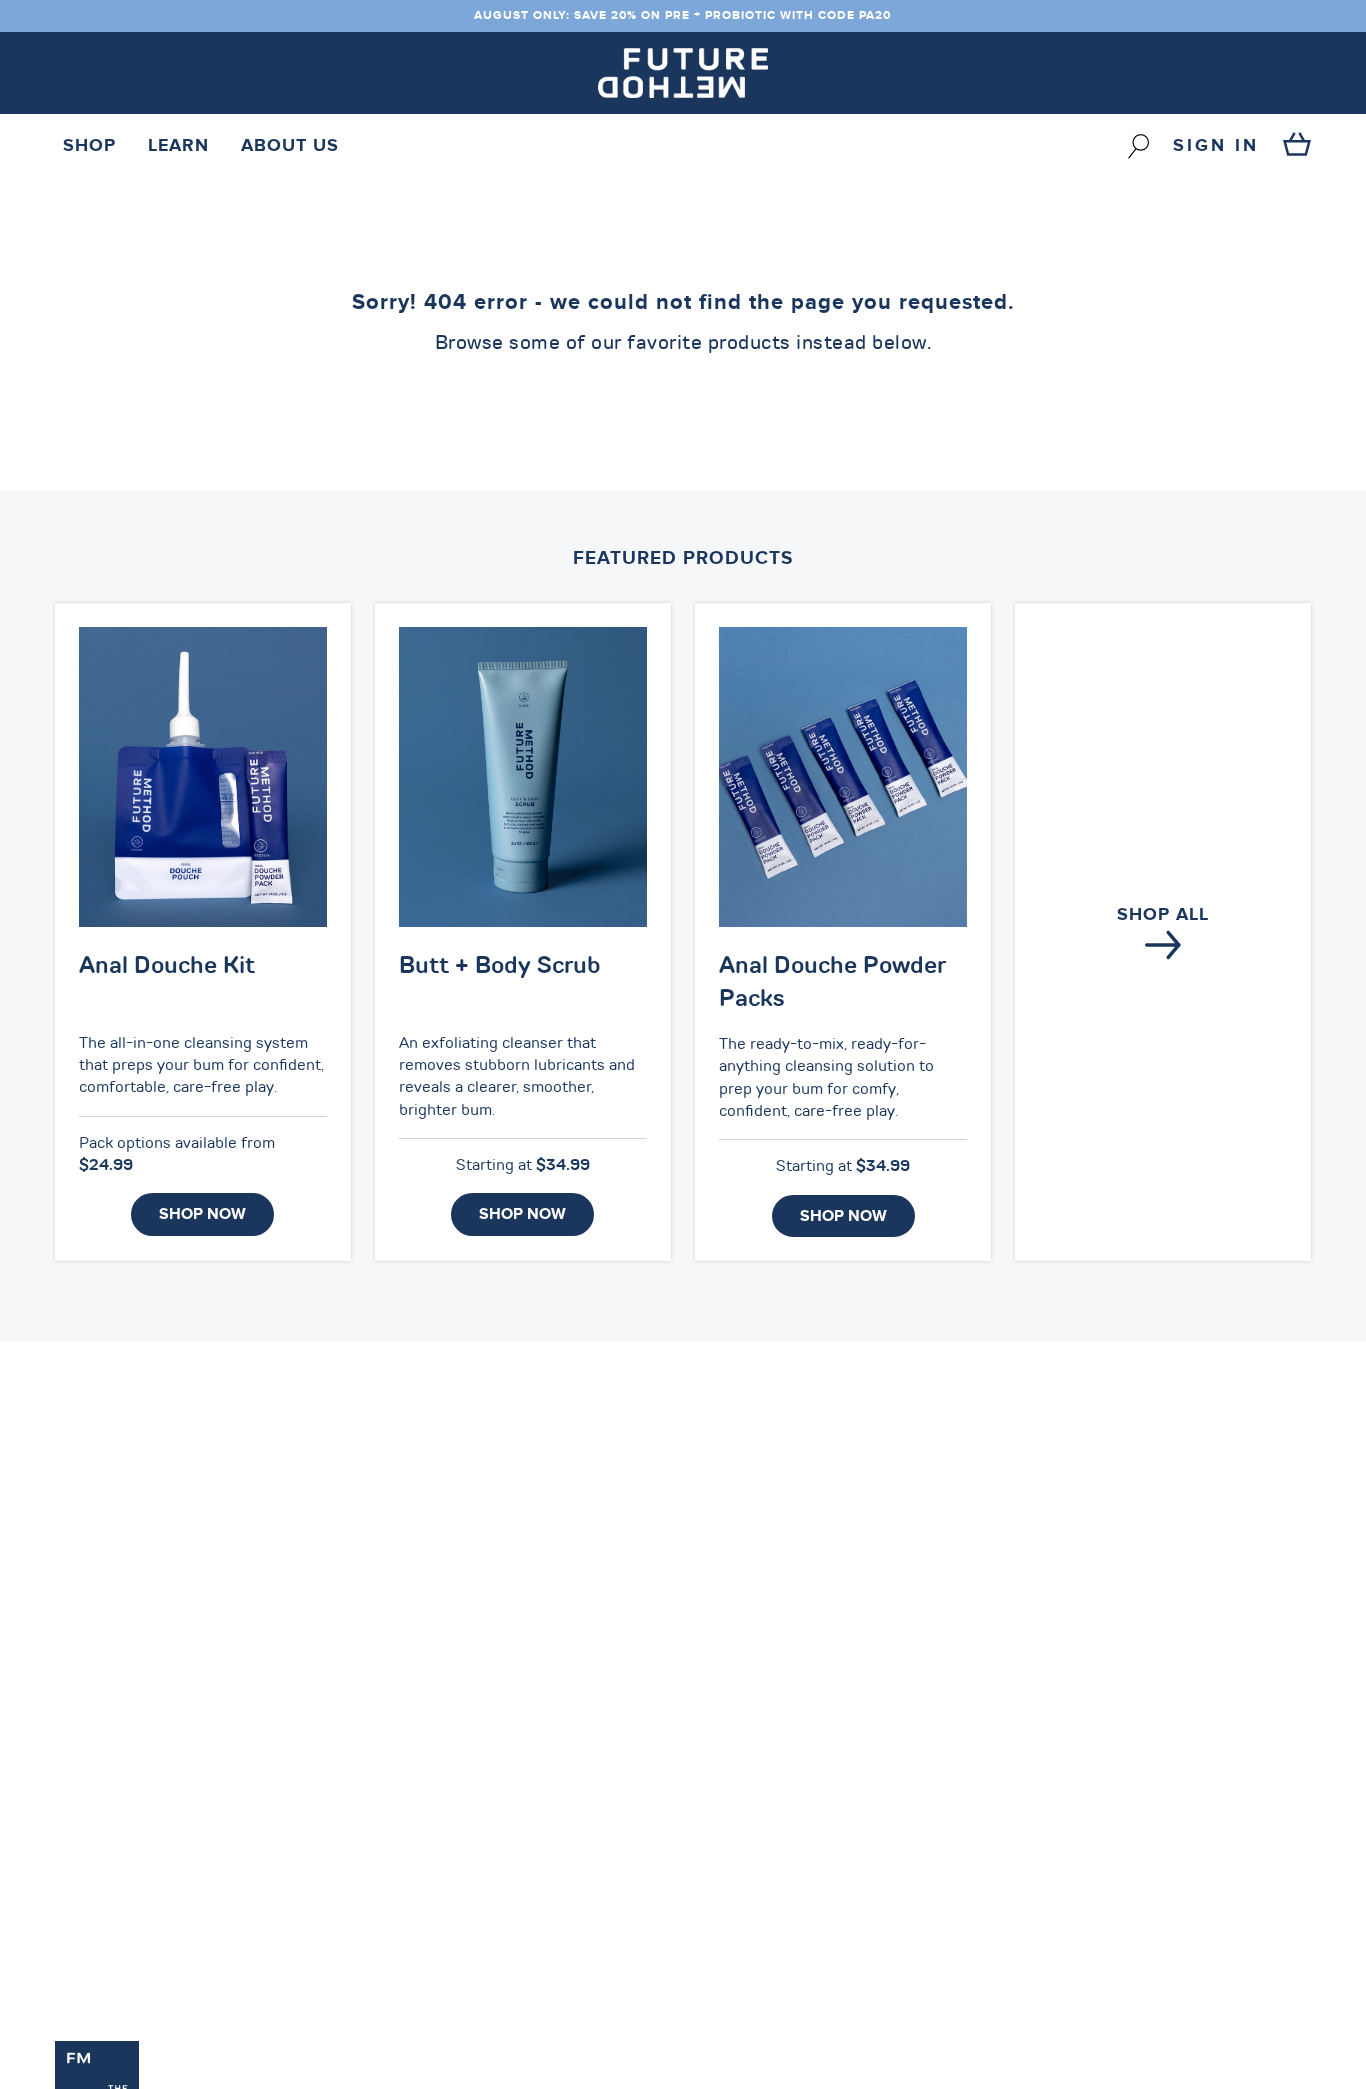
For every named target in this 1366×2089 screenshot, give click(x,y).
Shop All (1163, 915)
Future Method (683, 73)
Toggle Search (1138, 146)
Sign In (1216, 146)
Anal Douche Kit (167, 967)
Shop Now (202, 1214)
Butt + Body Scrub (500, 967)
